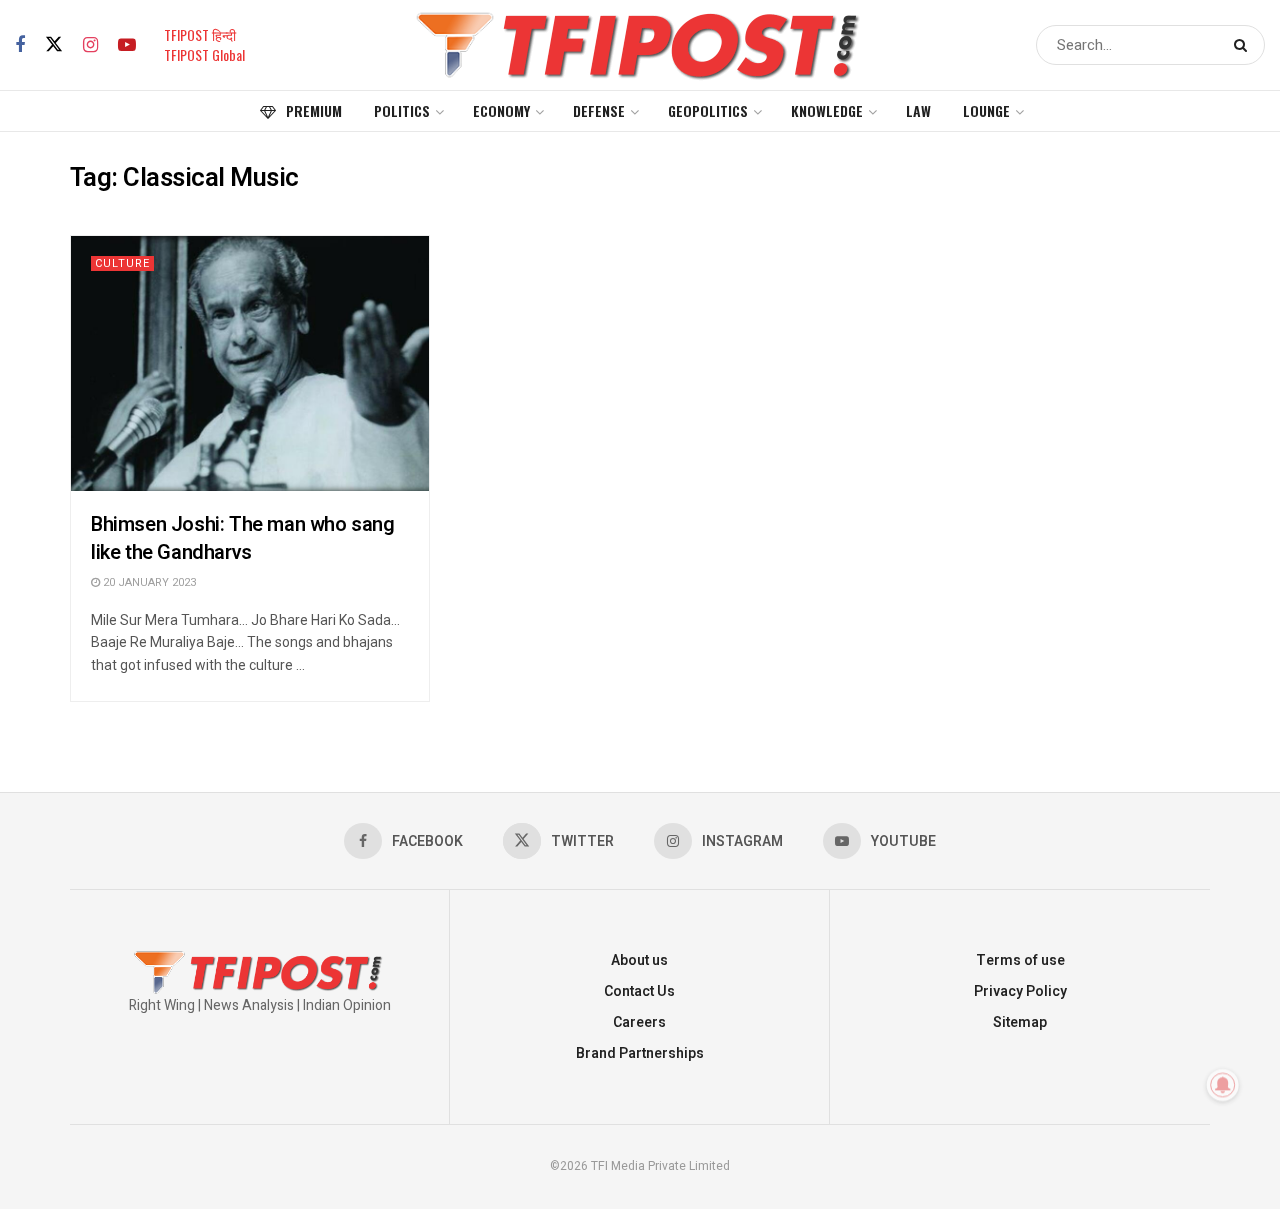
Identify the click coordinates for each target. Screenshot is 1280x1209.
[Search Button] (1244, 45)
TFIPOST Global (204, 54)
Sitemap (1020, 1022)
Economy (501, 110)
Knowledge (827, 110)
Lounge (986, 110)
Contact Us (639, 991)
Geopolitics (708, 110)
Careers (639, 1022)
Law (918, 110)
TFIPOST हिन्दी (200, 34)
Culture (122, 263)
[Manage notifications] (1223, 1085)
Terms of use (1020, 960)
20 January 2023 (148, 582)
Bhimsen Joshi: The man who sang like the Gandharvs (243, 538)
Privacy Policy (1020, 991)
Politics (402, 110)
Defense (599, 110)
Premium (314, 110)
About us (639, 960)
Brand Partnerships (640, 1053)
